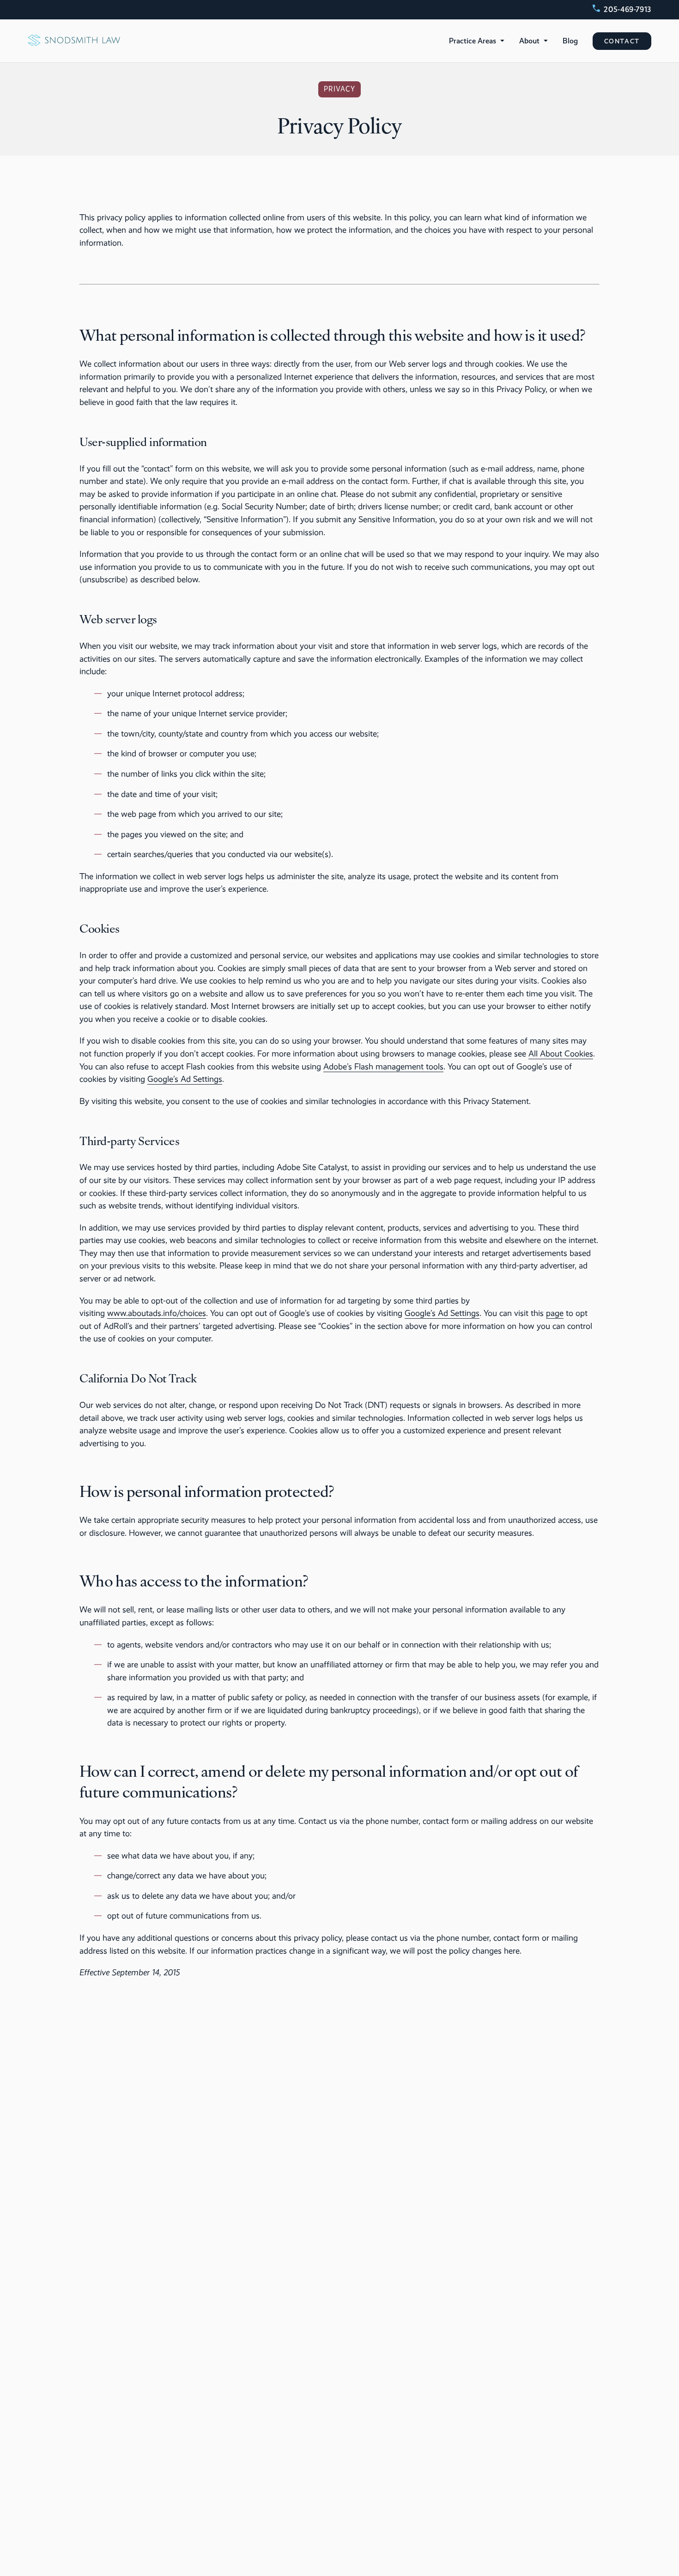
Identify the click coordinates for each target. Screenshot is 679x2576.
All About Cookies (561, 1053)
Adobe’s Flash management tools (383, 1066)
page (555, 1313)
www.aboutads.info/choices (157, 1313)
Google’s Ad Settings (185, 1079)
